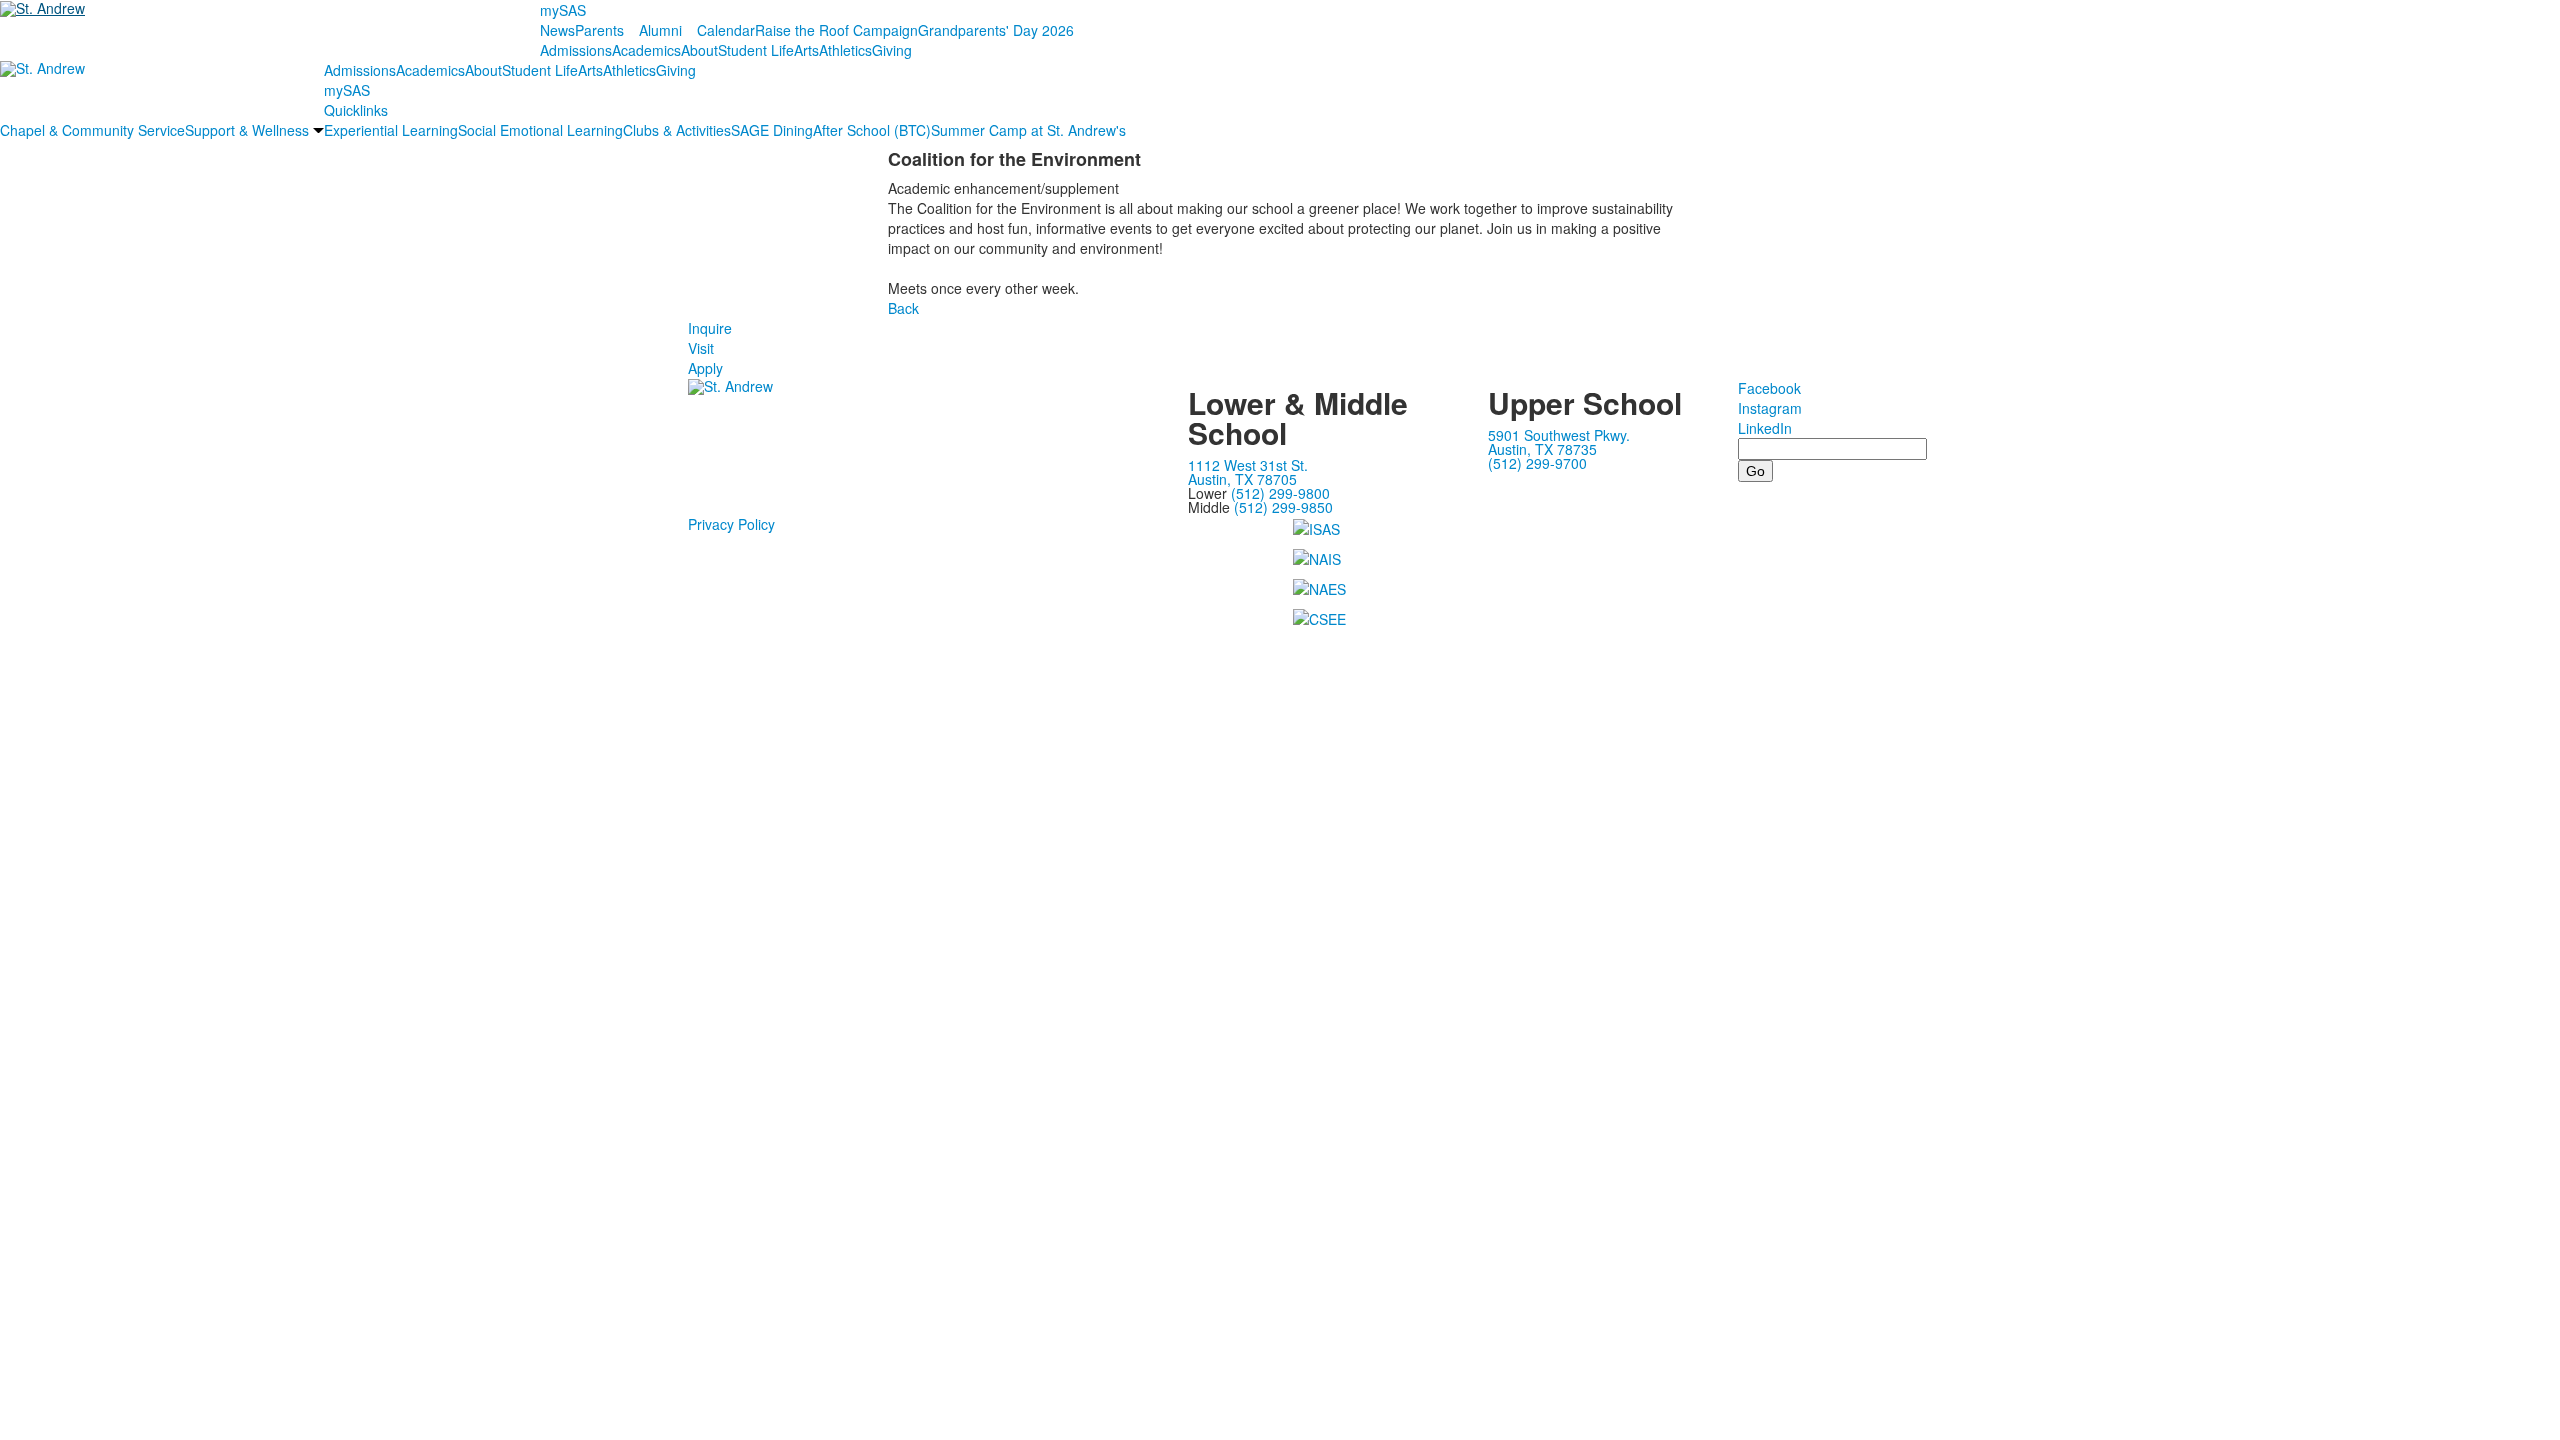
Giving (892, 50)
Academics (646, 50)
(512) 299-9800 (1280, 493)
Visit (701, 348)
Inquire (710, 328)
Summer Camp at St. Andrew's (1028, 130)
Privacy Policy (731, 524)
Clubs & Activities (677, 130)
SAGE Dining (772, 130)
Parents (599, 30)
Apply (705, 368)
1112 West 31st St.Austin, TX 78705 (1248, 472)
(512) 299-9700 (1537, 463)
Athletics (845, 50)
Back (903, 308)
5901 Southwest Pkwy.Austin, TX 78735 (1559, 442)
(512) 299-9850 (1283, 507)
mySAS (563, 10)
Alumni (660, 30)
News (557, 30)
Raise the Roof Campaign (836, 30)
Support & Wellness (247, 130)
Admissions (576, 50)
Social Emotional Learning (540, 130)
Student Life (756, 50)
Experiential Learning (391, 130)
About (699, 50)
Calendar (726, 30)
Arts (806, 50)
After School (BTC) (872, 130)
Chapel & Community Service (92, 130)
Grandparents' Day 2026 (996, 30)
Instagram (1770, 408)
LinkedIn (1765, 428)
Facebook (1769, 388)
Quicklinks (356, 110)
